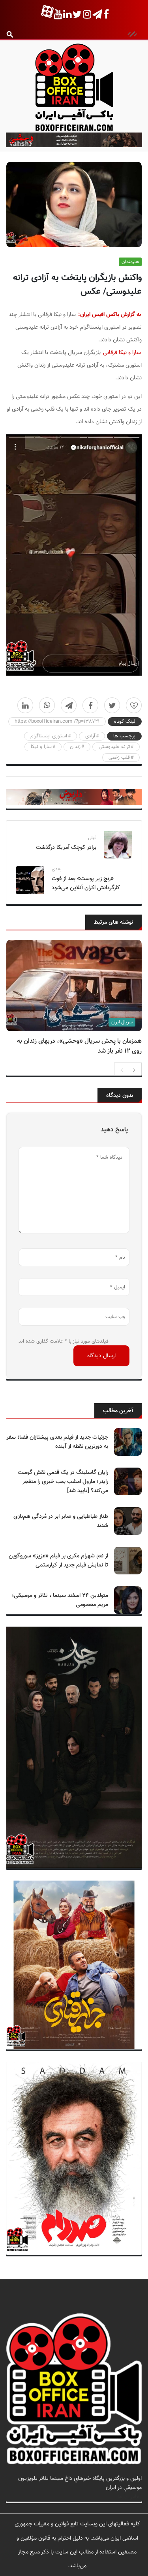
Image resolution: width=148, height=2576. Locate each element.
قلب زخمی (119, 758)
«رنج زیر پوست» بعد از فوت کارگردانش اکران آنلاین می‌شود (86, 883)
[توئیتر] (112, 705)
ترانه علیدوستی (114, 747)
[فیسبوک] (90, 705)
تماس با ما (130, 2497)
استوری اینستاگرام (49, 736)
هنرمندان (130, 262)
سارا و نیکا (41, 747)
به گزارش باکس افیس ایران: (110, 315)
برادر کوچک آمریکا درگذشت (66, 848)
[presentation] (122, 1069)
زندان (75, 747)
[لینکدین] (25, 705)
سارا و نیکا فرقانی (122, 353)
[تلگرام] (69, 705)
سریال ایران (122, 1022)
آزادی (90, 736)
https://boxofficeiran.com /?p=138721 (57, 722)
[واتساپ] (47, 705)
